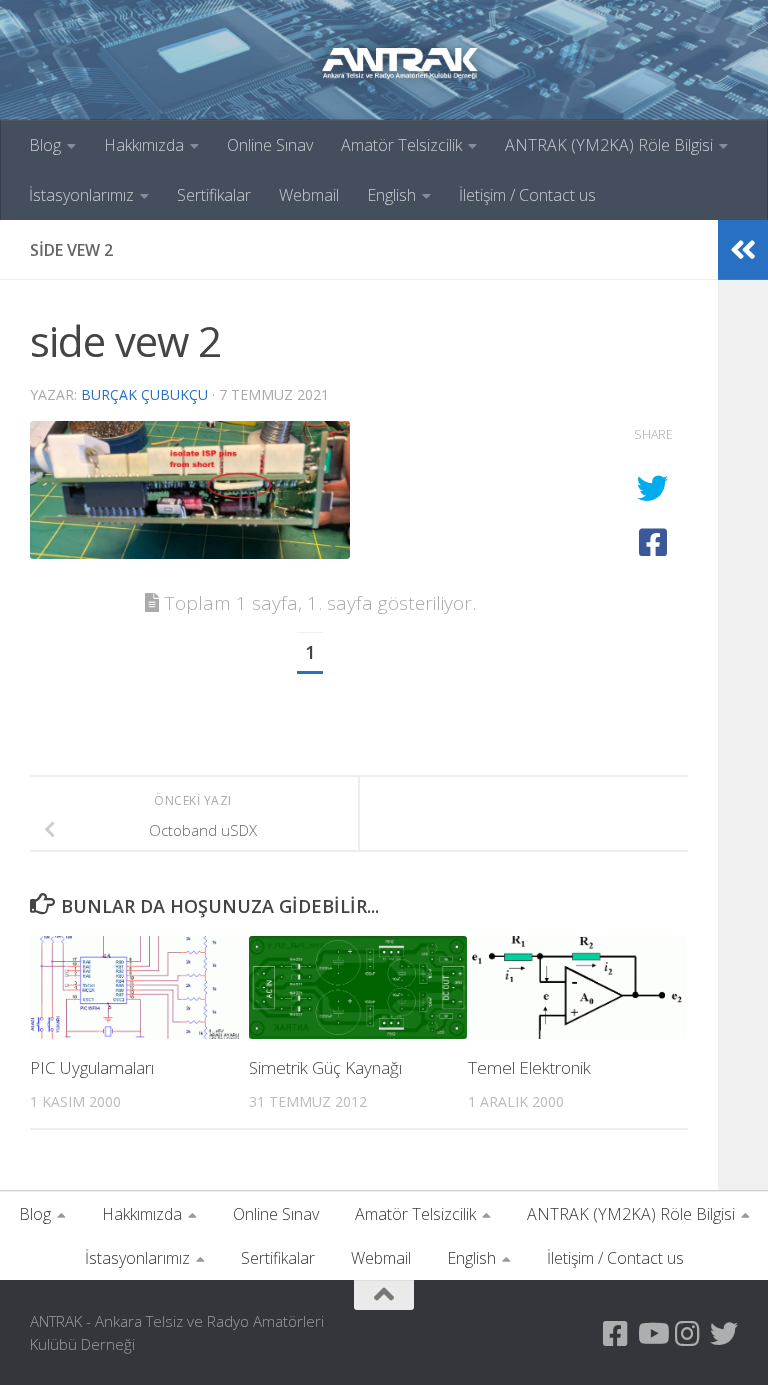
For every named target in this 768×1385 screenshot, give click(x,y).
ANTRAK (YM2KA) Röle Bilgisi (609, 145)
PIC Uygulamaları (92, 1067)
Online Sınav (270, 145)
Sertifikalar (214, 195)
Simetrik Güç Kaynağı (325, 1067)
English (391, 195)
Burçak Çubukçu (144, 394)
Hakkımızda (144, 145)
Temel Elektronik (529, 1067)
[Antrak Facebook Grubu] (616, 1334)
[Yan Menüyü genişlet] (743, 250)
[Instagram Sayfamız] (688, 1334)
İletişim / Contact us (527, 195)
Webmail (309, 195)
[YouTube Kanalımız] (652, 1334)
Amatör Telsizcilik (401, 145)
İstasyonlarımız (81, 195)
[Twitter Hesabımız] (724, 1334)
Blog (45, 145)
